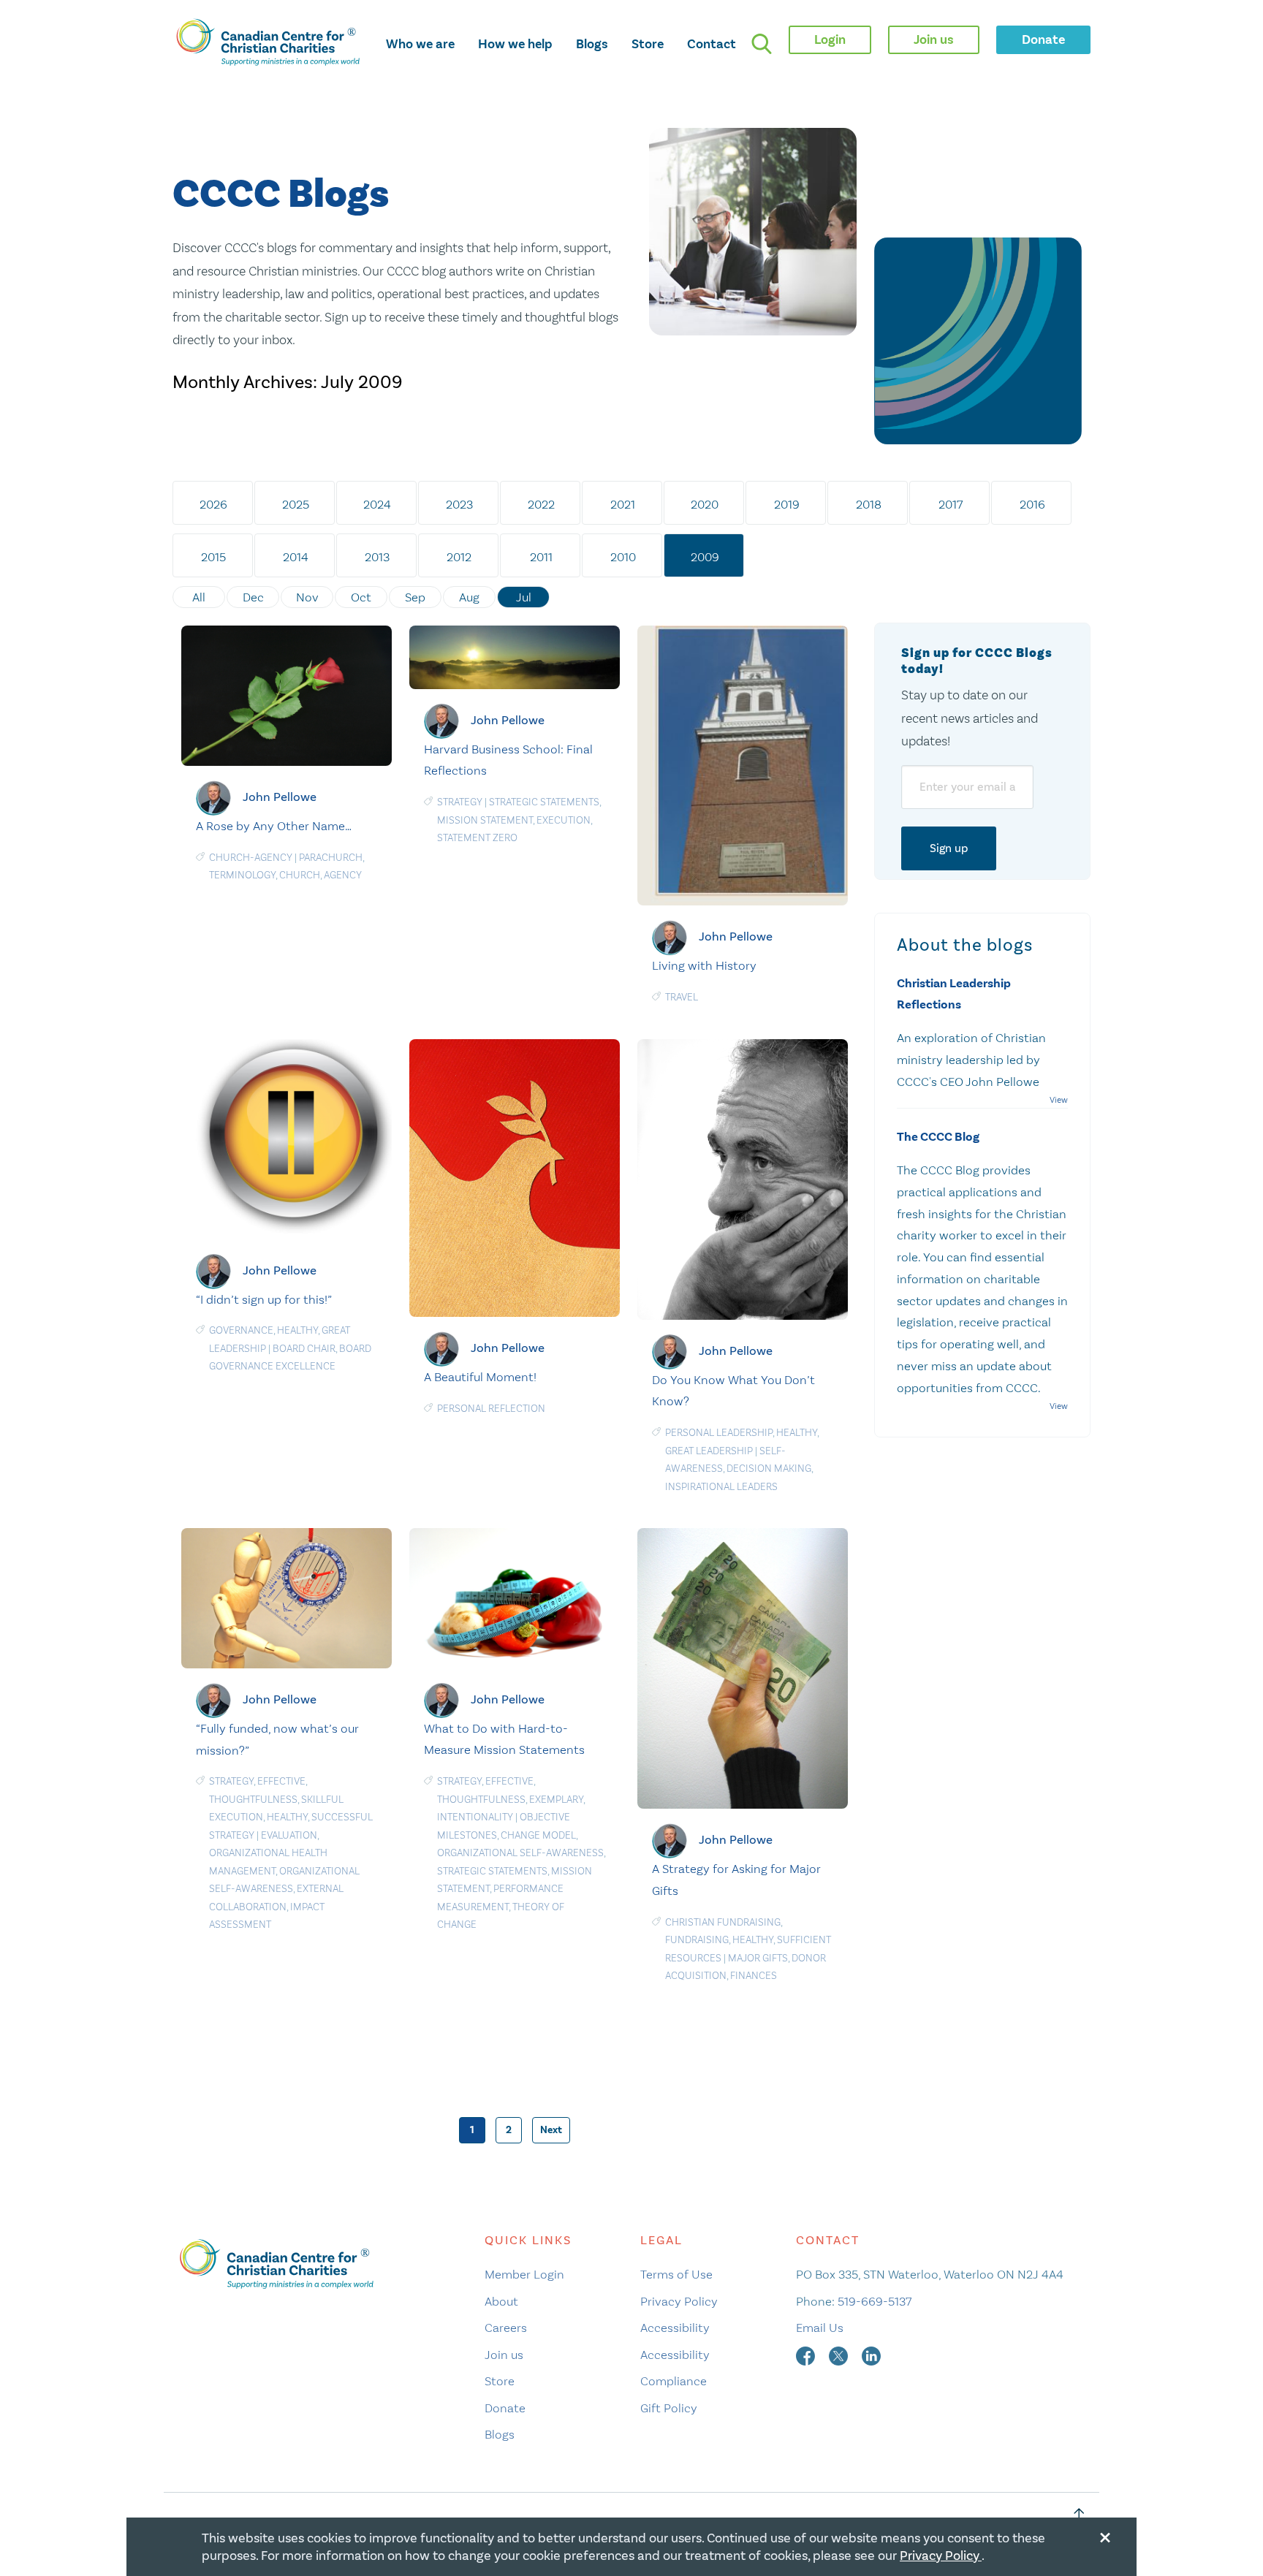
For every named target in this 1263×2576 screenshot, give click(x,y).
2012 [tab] (459, 557)
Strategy (460, 802)
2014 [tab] (296, 557)
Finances (754, 1976)
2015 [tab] (213, 557)
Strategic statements (544, 802)
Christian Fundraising (723, 1922)
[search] (762, 44)
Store (648, 44)
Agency (343, 875)
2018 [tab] (869, 504)
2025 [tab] (296, 504)
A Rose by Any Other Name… (274, 826)
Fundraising (697, 1940)
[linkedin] (871, 2355)
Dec (253, 597)
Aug (469, 597)
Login (830, 39)
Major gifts (758, 1958)
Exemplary (556, 1800)
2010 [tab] (623, 557)
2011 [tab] (541, 557)
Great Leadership (709, 1451)
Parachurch (331, 858)
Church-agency (251, 858)
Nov (307, 597)
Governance (241, 1330)
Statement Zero (477, 838)
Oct (361, 597)
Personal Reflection (491, 1409)
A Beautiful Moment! (480, 1377)
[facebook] (807, 2355)
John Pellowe (280, 797)
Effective (281, 1781)
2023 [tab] (459, 504)
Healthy (297, 1330)
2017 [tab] (951, 504)
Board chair (304, 1349)
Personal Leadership (719, 1433)
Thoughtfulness (253, 1800)
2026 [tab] (213, 504)
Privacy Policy (679, 2301)
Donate (505, 2408)
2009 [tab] (705, 557)
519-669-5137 (875, 2301)
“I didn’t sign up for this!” (264, 1299)
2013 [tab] (377, 557)
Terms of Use (676, 2274)
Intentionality (475, 1817)
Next (551, 2130)
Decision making (769, 1469)
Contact (712, 44)
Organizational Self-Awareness (520, 1853)
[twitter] (840, 2355)
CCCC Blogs (281, 195)
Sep (415, 597)
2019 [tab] (787, 504)
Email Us (820, 2328)
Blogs (592, 44)
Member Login (524, 2274)
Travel (682, 997)
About (501, 2301)
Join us (504, 2355)
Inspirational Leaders (721, 1487)
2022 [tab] (541, 504)
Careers (506, 2328)
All (199, 597)
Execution (564, 820)
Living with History (704, 965)
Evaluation (289, 1835)
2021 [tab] (623, 504)
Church (300, 875)
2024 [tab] (377, 504)
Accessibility (675, 2328)
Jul (524, 597)
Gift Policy (669, 2408)
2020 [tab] (705, 504)
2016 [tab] (1032, 504)
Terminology (242, 875)
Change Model (538, 1835)
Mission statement (485, 820)
